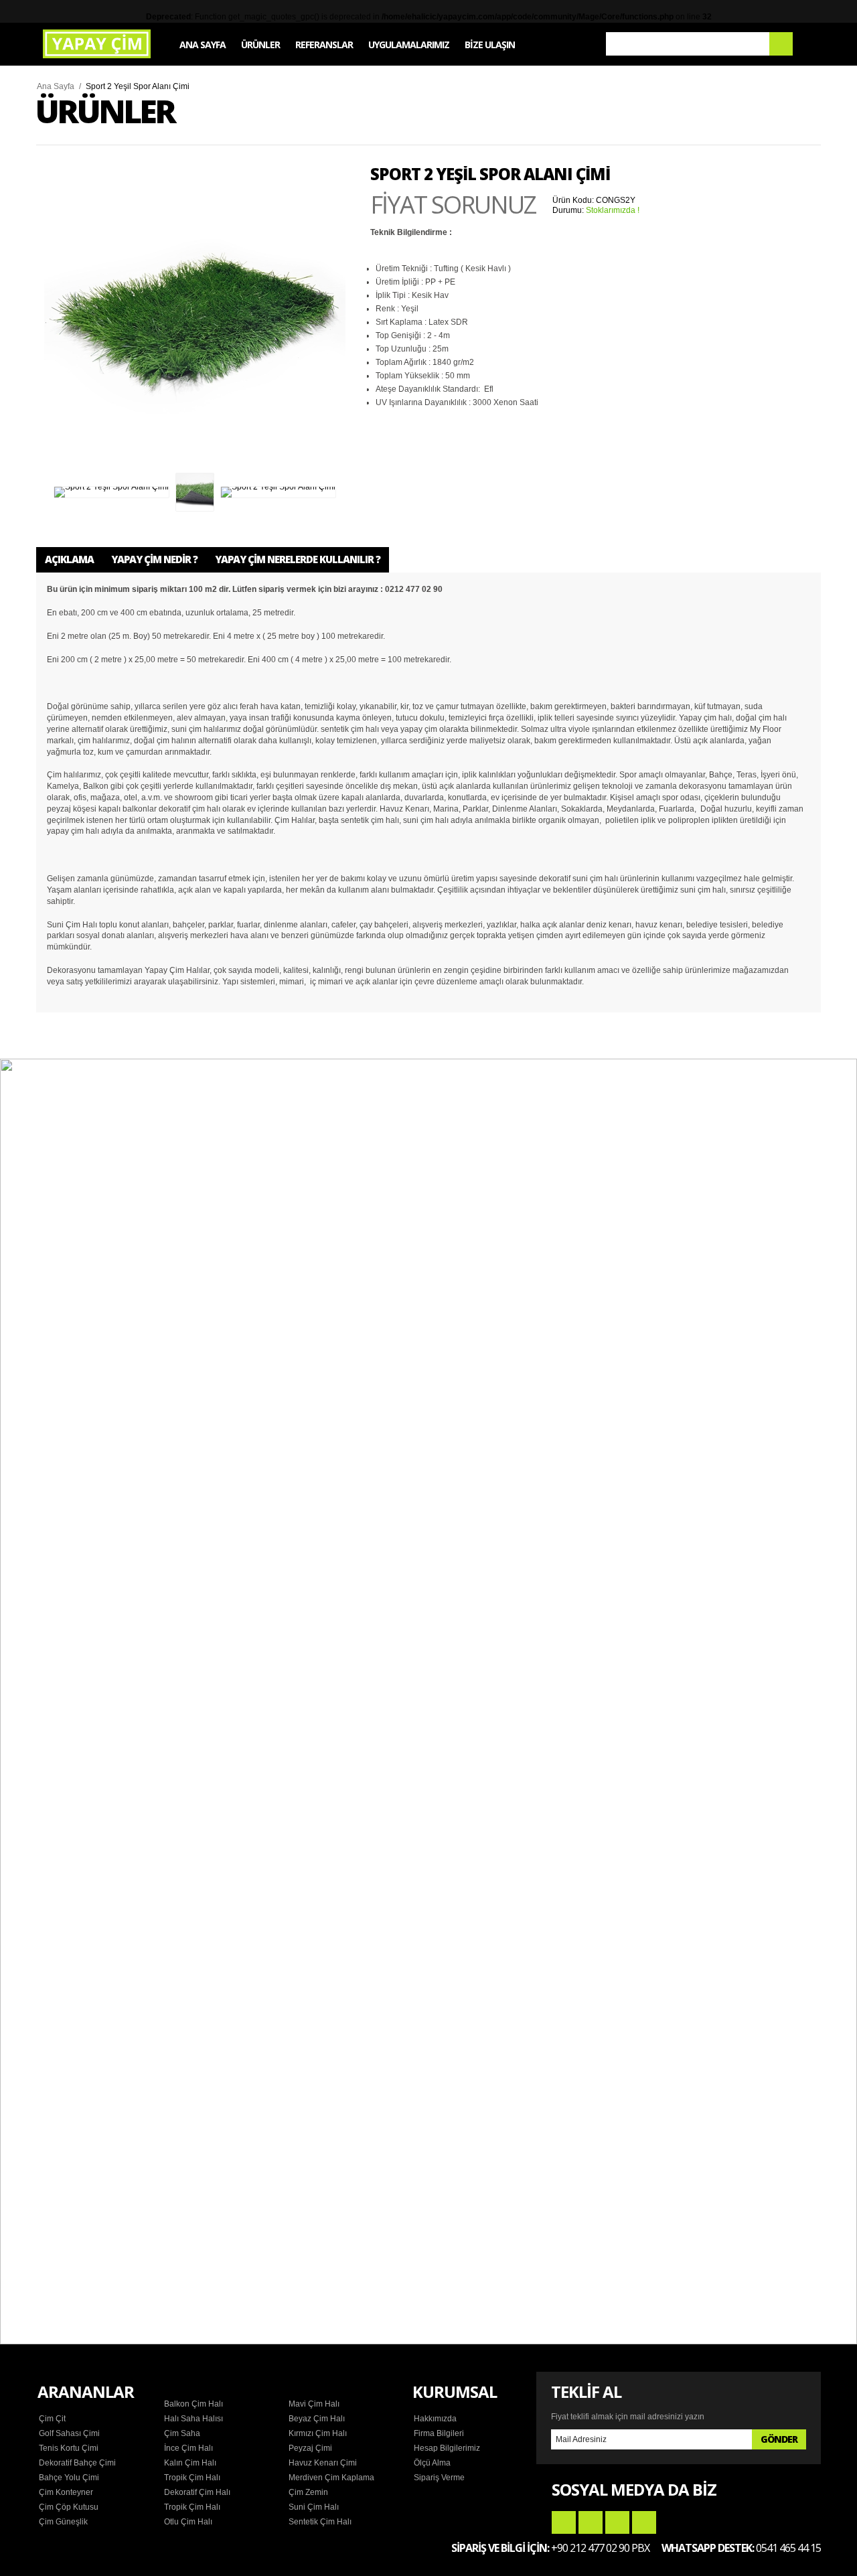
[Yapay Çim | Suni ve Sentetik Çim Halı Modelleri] (97, 44)
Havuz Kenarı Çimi (323, 2463)
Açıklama (69, 559)
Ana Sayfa (56, 86)
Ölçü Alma (432, 2463)
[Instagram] (644, 2522)
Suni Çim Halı (314, 2507)
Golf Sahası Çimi (69, 2433)
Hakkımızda (435, 2419)
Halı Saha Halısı (193, 2419)
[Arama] (781, 44)
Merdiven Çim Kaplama (331, 2478)
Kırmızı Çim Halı (318, 2433)
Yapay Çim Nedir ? (154, 559)
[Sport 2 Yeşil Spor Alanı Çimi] (195, 317)
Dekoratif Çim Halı (197, 2492)
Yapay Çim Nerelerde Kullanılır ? (298, 559)
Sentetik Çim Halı (320, 2522)
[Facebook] (564, 2522)
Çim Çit (52, 2419)
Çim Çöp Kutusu (69, 2507)
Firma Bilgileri (439, 2433)
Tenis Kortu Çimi (69, 2448)
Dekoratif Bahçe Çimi (77, 2463)
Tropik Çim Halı (192, 2478)
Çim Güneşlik (63, 2522)
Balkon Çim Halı (193, 2404)
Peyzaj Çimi (310, 2448)
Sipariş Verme (439, 2478)
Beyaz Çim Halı (317, 2419)
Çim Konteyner (66, 2492)
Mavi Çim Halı (314, 2404)
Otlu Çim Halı (188, 2522)
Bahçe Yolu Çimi (69, 2478)
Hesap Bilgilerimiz (447, 2448)
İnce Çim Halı (188, 2448)
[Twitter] (591, 2522)
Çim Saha (182, 2433)
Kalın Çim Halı (190, 2463)
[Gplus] (617, 2522)
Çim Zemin (308, 2492)
